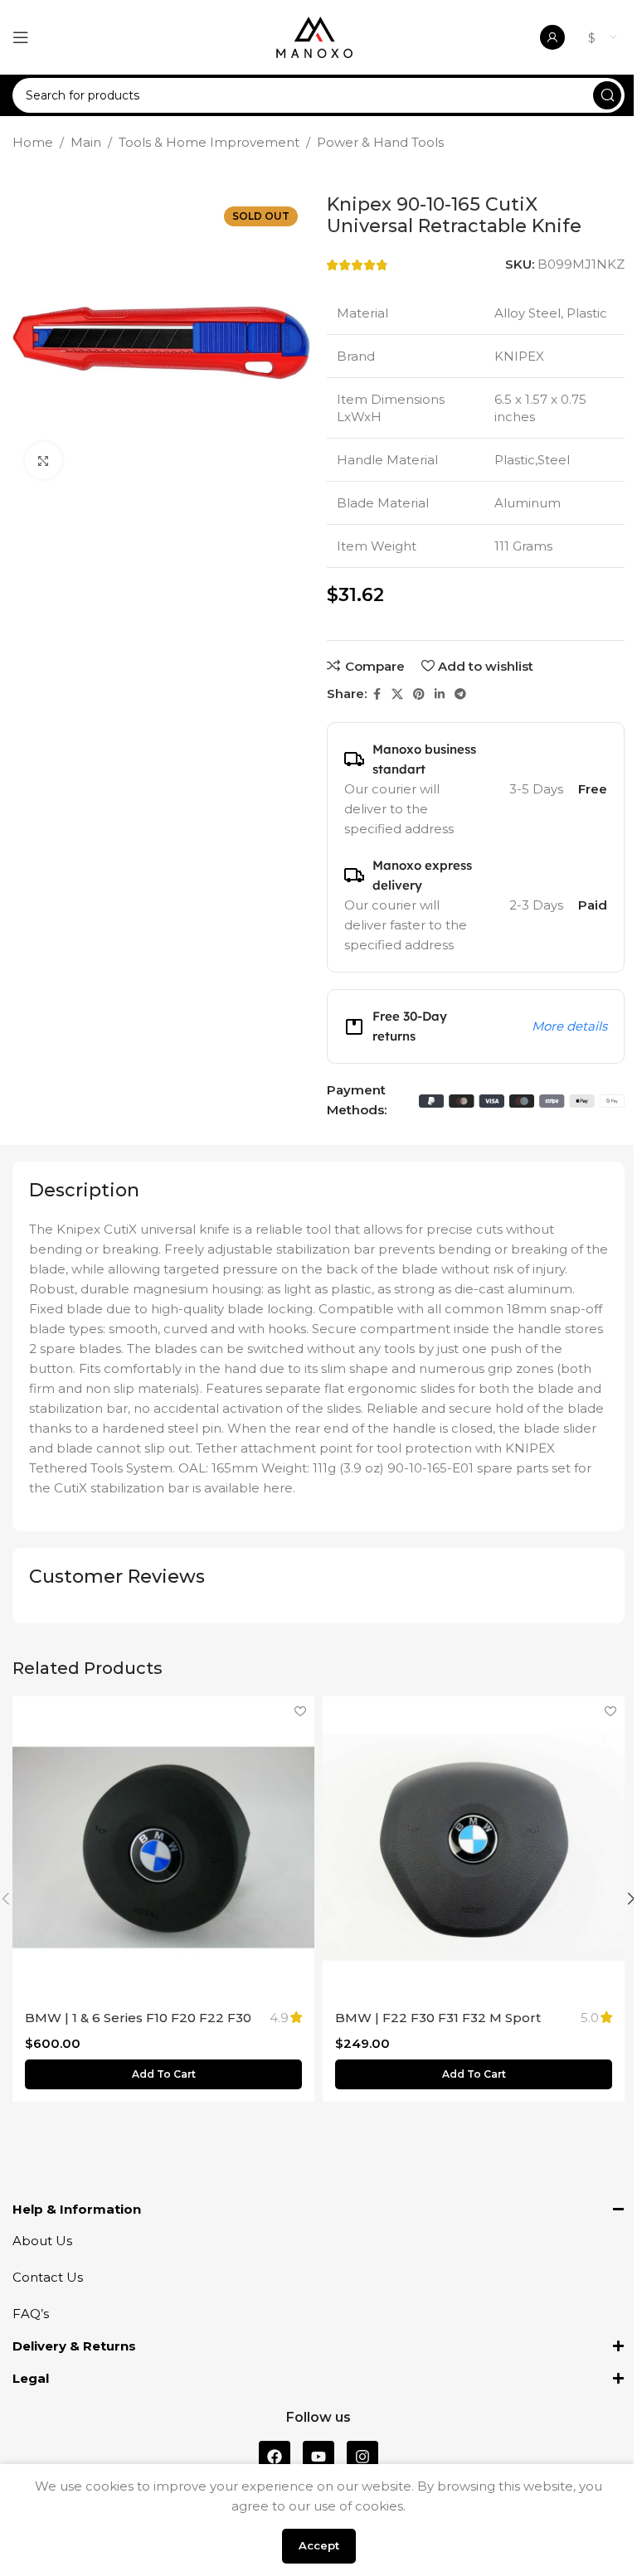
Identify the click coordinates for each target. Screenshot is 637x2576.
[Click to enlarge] (44, 461)
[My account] (552, 37)
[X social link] (397, 694)
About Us (42, 2241)
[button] (163, 2074)
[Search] (607, 95)
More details (569, 1026)
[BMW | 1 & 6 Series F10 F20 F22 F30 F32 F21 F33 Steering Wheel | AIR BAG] (163, 1847)
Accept (319, 2545)
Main (86, 142)
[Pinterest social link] (419, 694)
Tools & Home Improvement (209, 142)
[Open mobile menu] (21, 37)
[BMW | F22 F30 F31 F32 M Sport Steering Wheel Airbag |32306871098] (474, 1847)
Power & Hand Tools (380, 142)
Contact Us (48, 2277)
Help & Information (77, 2209)
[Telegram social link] (460, 694)
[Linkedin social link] (440, 694)
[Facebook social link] (377, 694)
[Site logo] (314, 36)
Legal (31, 2378)
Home (33, 142)
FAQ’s (31, 2314)
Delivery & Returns (74, 2346)
